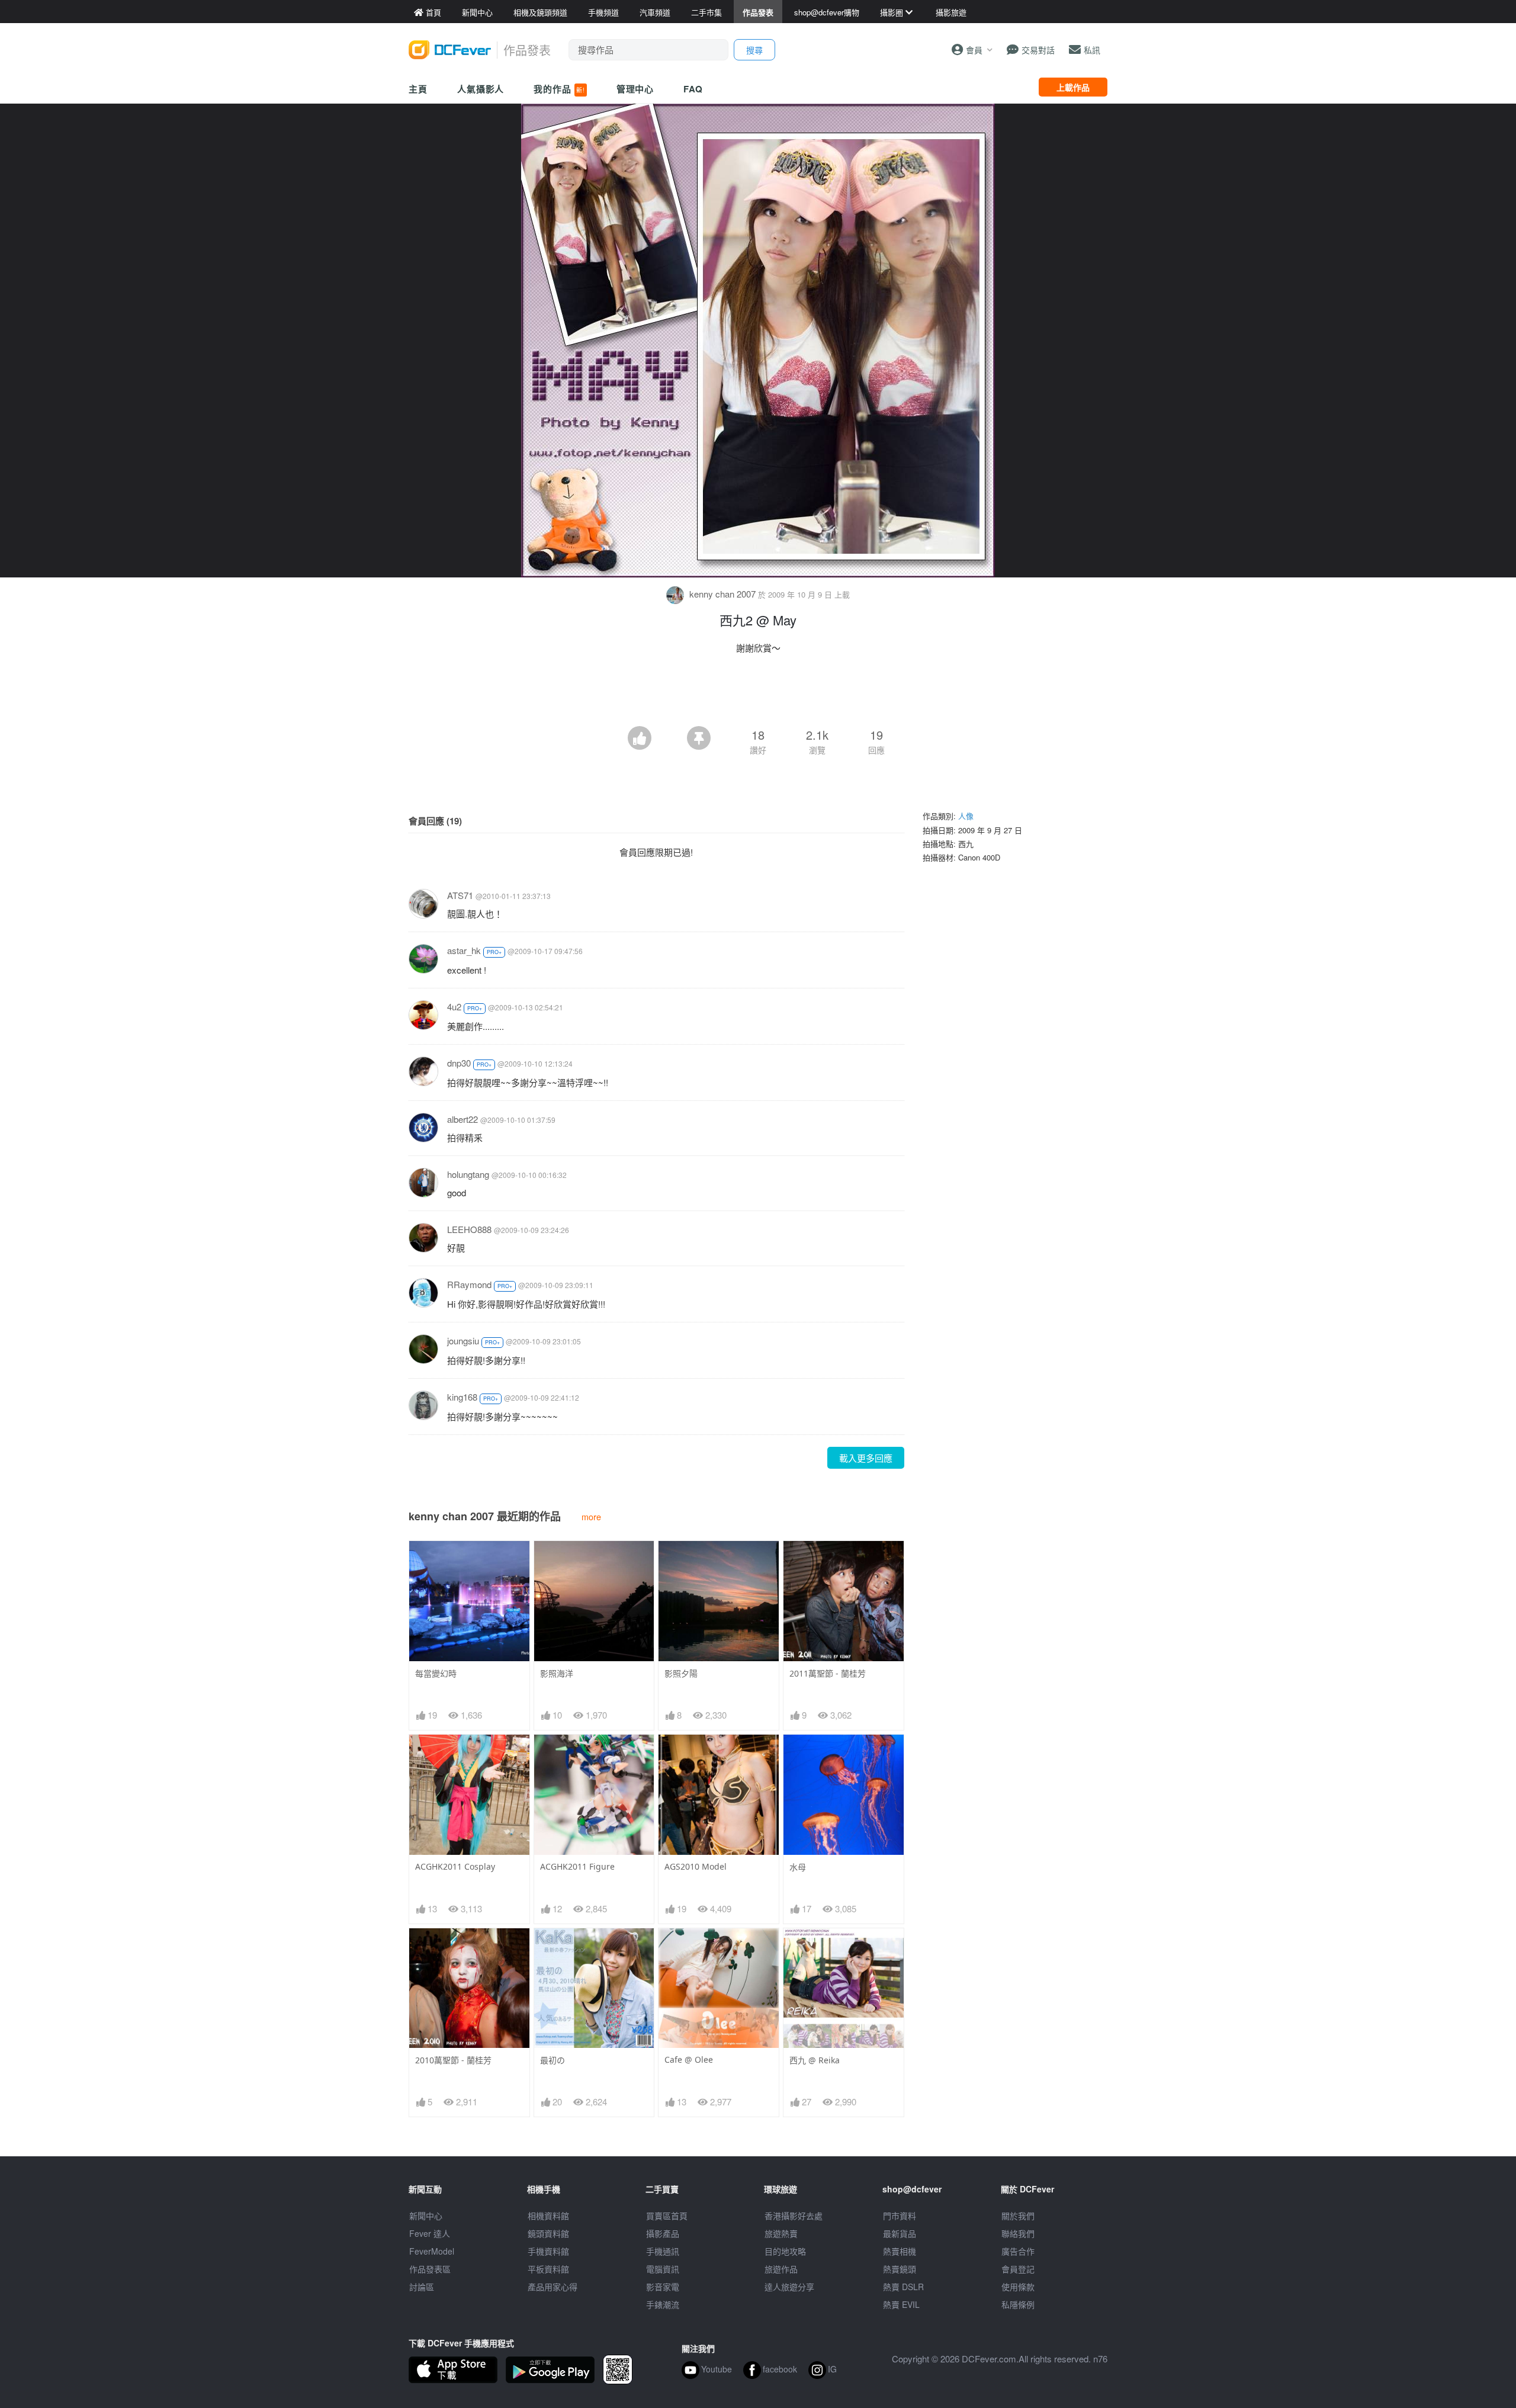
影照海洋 (557, 1673)
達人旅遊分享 (789, 2287)
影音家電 (663, 2287)
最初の (553, 2060)
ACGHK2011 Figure (577, 1866)
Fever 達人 (430, 2233)
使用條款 (1018, 2287)
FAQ (693, 89)
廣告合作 (1018, 2251)
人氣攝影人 (481, 89)
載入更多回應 (866, 1458)
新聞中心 (426, 2216)
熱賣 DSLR (903, 2287)
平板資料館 (548, 2269)
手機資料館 (548, 2251)
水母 (798, 1867)
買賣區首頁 (667, 2216)
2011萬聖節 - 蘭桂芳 (828, 1673)
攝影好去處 (794, 2216)
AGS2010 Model (696, 1866)
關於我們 (1018, 2216)
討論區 (422, 2287)
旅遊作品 (781, 2269)
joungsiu (463, 1341)
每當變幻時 (436, 1673)
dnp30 (459, 1063)
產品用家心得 (553, 2287)
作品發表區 (430, 2269)
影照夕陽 (681, 1673)
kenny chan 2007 (722, 594)
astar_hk (464, 950)
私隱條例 (1018, 2304)
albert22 (462, 1119)
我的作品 (559, 89)
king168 (462, 1397)
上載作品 (1073, 87)
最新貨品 (900, 2233)
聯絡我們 (1018, 2233)
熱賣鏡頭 (900, 2269)
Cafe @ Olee (689, 2059)
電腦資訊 (663, 2269)
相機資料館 (548, 2216)
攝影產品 (663, 2233)
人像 (966, 816)
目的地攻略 (785, 2251)
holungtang (468, 1174)
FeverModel (432, 2251)
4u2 (454, 1006)
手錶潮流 (663, 2304)
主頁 (418, 89)
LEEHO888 (469, 1229)
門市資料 (900, 2216)
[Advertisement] (758, 693)
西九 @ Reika (815, 2060)
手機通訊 (663, 2251)
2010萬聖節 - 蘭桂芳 (453, 2060)
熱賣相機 (900, 2251)
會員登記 (1018, 2269)
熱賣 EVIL (901, 2304)
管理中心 (635, 89)
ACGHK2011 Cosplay (455, 1866)
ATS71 (460, 895)
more (591, 1516)
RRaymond (469, 1284)
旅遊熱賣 (781, 2233)
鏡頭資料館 (548, 2233)
